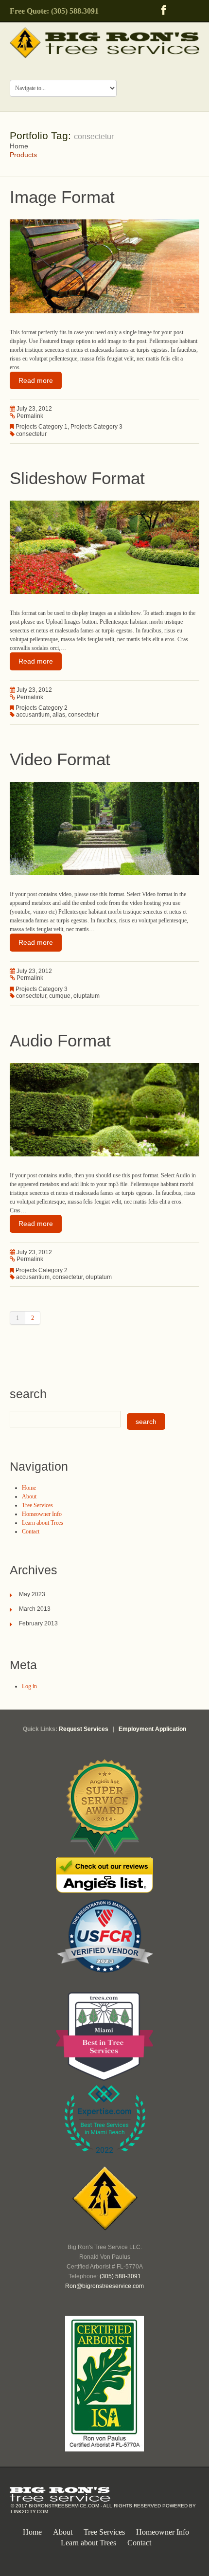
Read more (36, 380)
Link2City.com (29, 2512)
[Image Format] (104, 266)
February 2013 (38, 1623)
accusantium (33, 715)
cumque (60, 996)
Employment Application (152, 1729)
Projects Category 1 (42, 427)
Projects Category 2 (42, 708)
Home (19, 146)
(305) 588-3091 (120, 2276)
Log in (29, 1686)
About (29, 1496)
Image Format (62, 197)
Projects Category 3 (96, 427)
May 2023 (32, 1594)
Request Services (84, 1729)
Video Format (60, 759)
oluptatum (87, 996)
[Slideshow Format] (104, 547)
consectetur (31, 434)
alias (59, 715)
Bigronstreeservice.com (64, 2506)
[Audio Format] (104, 1109)
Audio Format (60, 1040)
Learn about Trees (43, 1523)
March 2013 (35, 1609)
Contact (31, 1531)
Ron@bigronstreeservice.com (104, 2286)
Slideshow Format (77, 478)
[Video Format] (104, 828)
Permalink (30, 416)
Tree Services (37, 1505)
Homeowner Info (42, 1514)
